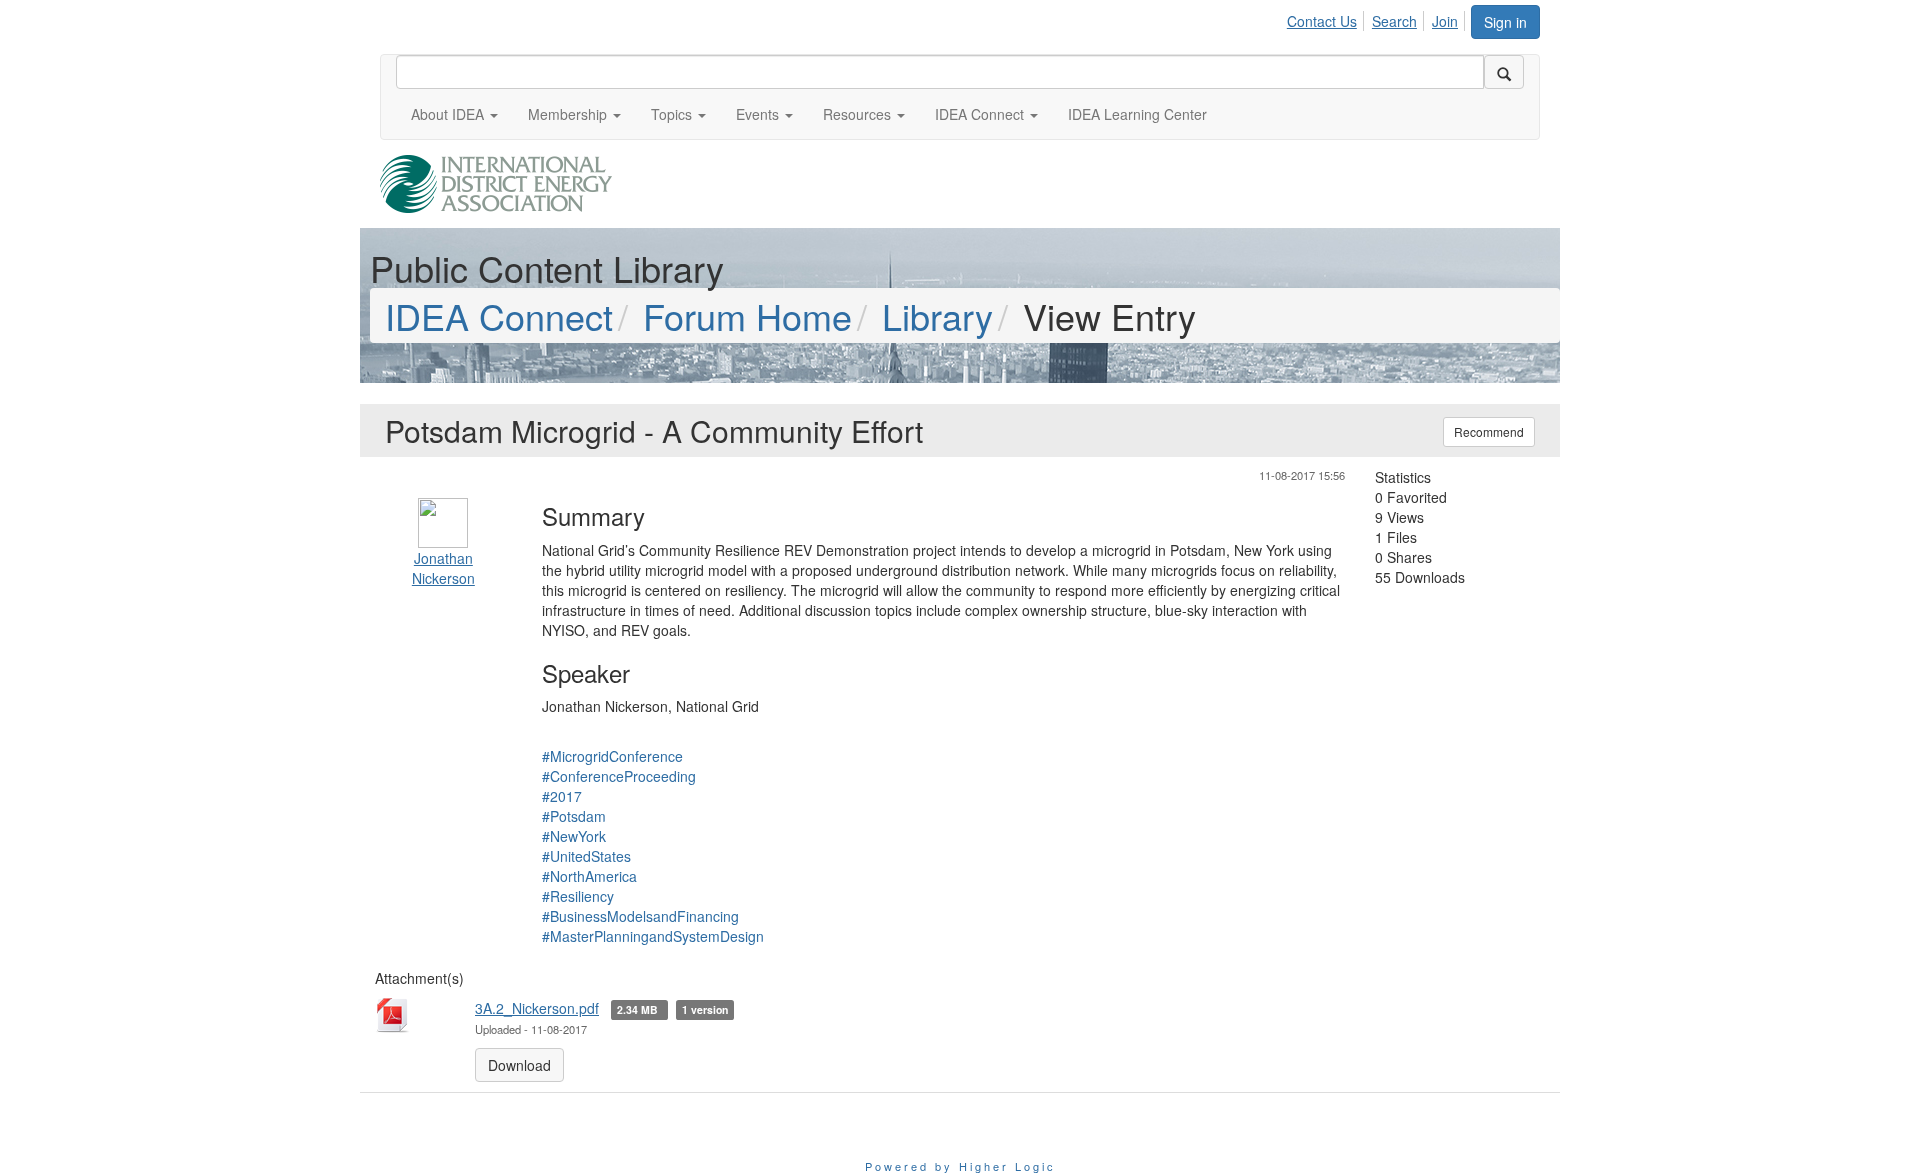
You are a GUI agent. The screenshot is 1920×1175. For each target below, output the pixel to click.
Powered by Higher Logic (960, 1166)
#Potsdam (574, 816)
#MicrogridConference (612, 756)
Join (1445, 21)
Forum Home (747, 315)
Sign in (1505, 22)
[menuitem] (1327, 18)
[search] (1504, 72)
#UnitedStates (586, 856)
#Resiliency (578, 896)
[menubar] (1378, 18)
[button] (454, 114)
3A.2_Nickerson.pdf (537, 1008)
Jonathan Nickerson (443, 568)
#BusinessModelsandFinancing (640, 916)
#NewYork (574, 836)
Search (1394, 21)
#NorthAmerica (589, 876)
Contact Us (1322, 21)
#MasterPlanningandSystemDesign (653, 936)
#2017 (562, 796)
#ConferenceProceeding (619, 776)
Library (937, 315)
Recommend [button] (1489, 431)
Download (519, 1065)
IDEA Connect (499, 315)
